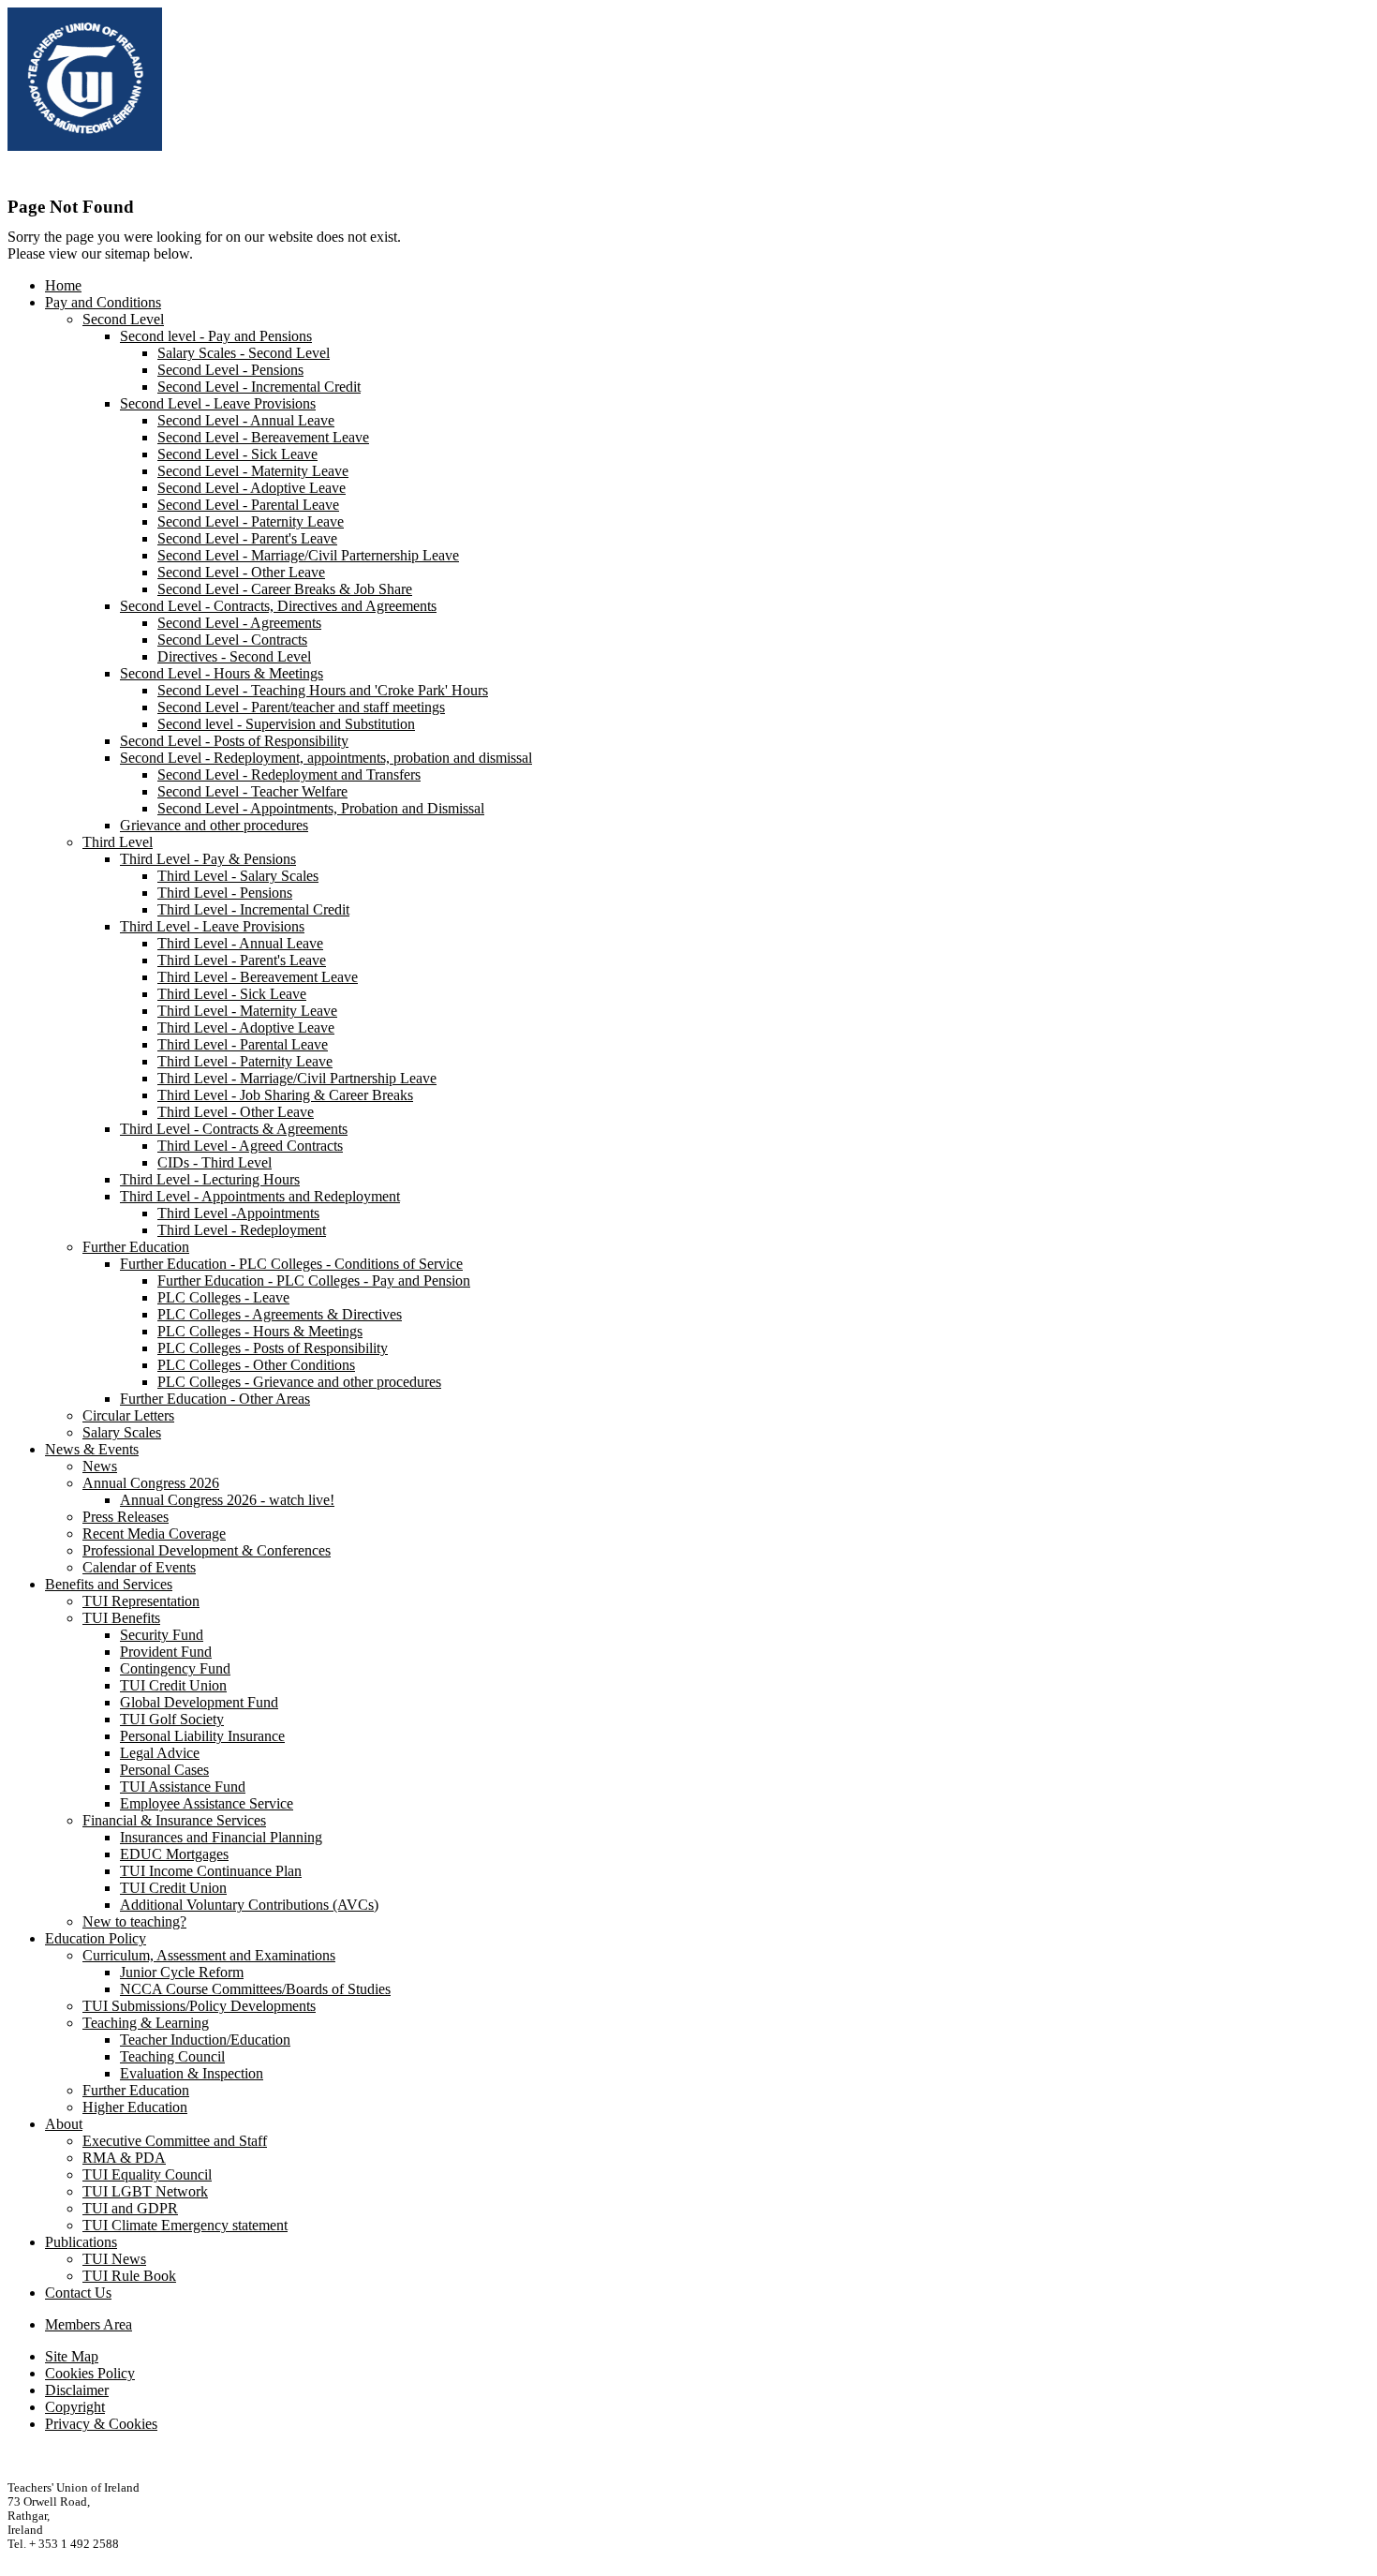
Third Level (118, 842)
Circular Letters (128, 1415)
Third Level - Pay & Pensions (208, 859)
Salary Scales (122, 1432)
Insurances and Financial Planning (221, 1837)
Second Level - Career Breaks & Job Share (285, 589)
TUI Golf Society (172, 1719)
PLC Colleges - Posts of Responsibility (273, 1348)
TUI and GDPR (130, 2208)
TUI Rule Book (129, 2276)
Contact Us (78, 2293)
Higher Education (135, 2107)
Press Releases (126, 1517)
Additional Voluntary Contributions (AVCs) (249, 1905)
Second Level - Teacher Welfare (252, 791)
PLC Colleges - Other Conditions (256, 1365)
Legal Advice (160, 1753)
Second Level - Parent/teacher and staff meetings (301, 707)
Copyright (75, 2407)
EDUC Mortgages (174, 1854)
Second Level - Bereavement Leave (263, 437)
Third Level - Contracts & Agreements (234, 1129)
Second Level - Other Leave (241, 572)
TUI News (114, 2259)
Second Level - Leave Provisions (218, 403)
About (64, 2124)
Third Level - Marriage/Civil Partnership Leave (297, 1078)
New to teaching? (134, 1921)
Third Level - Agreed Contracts (250, 1146)
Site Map (72, 2356)
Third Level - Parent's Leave (242, 960)
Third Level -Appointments (238, 1213)
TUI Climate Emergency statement (185, 2225)
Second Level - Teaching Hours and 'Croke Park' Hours (323, 690)
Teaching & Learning (146, 2023)
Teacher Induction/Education (205, 2040)
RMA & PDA (124, 2158)
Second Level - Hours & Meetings (222, 673)
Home (63, 285)
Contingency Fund (175, 1668)
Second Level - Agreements (239, 623)
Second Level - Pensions (230, 370)
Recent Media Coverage (154, 1534)
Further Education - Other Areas (215, 1399)
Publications (81, 2242)
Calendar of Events (139, 1567)
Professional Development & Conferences (207, 1550)
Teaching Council (172, 2056)
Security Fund (162, 1635)
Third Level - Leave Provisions (212, 926)
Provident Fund (166, 1652)
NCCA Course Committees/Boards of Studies (255, 1989)
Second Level (123, 319)
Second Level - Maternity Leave (253, 471)
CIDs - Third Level (215, 1162)
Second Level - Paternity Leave (251, 521)
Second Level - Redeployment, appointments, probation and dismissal (326, 758)
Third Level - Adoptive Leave (246, 1027)
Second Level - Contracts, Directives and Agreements (278, 606)
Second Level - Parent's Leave (247, 538)
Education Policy (96, 1938)
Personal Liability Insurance (202, 1736)
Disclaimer (77, 2390)
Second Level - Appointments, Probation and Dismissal (321, 808)
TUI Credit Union (173, 1685)
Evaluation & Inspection (192, 2073)
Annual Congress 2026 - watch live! (227, 1500)
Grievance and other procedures (214, 825)
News (100, 1466)
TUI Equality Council (147, 2174)
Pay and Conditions (103, 302)
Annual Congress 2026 (151, 1483)
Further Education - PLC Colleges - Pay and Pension (314, 1281)
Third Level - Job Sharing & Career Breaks (285, 1095)
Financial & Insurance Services (174, 1820)
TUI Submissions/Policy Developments (199, 2006)
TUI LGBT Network (145, 2191)
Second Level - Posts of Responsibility (234, 741)
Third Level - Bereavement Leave (258, 977)
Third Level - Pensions (225, 893)
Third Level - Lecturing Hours (210, 1179)
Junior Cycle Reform (182, 1972)
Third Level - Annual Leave (240, 943)
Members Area (89, 2324)
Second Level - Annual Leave (246, 420)
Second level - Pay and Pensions (216, 336)
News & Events (92, 1449)
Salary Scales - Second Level (244, 353)
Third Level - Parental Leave (243, 1044)
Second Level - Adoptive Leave (252, 488)
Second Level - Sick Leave (237, 454)
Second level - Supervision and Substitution (286, 724)
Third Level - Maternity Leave (247, 1011)
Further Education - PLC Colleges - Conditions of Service (291, 1264)
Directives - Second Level (234, 656)
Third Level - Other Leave (236, 1112)
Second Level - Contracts (232, 640)
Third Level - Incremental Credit (253, 909)
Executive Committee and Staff (175, 2141)
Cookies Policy (90, 2373)
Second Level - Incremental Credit (259, 387)
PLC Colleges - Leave (223, 1297)
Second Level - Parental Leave (248, 505)
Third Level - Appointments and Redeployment (260, 1196)
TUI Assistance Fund (183, 1787)
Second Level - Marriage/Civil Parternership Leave (308, 555)
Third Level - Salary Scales (238, 876)
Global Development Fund (199, 1702)
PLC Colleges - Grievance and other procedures (299, 1382)
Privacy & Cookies (101, 2424)
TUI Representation (141, 1601)
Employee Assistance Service (207, 1803)
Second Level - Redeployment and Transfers (289, 774)
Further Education (136, 1247)
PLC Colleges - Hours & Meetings (260, 1331)
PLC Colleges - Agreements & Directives (280, 1314)
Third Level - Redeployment (242, 1230)
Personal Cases (164, 1770)
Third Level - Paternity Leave (245, 1061)
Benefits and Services (109, 1584)
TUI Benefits (121, 1618)
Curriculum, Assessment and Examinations (209, 1955)
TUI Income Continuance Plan (211, 1871)
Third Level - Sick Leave (232, 994)
